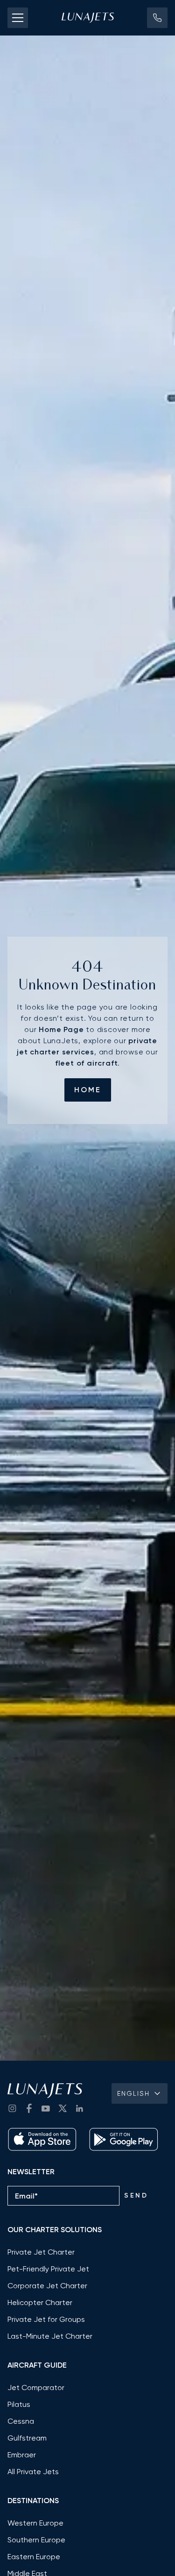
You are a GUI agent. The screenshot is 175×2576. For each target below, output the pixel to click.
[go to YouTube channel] (46, 2108)
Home (88, 1090)
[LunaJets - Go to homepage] (88, 18)
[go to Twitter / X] (63, 2108)
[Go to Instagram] (12, 2108)
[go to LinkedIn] (79, 2108)
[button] (157, 18)
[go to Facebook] (29, 2108)
